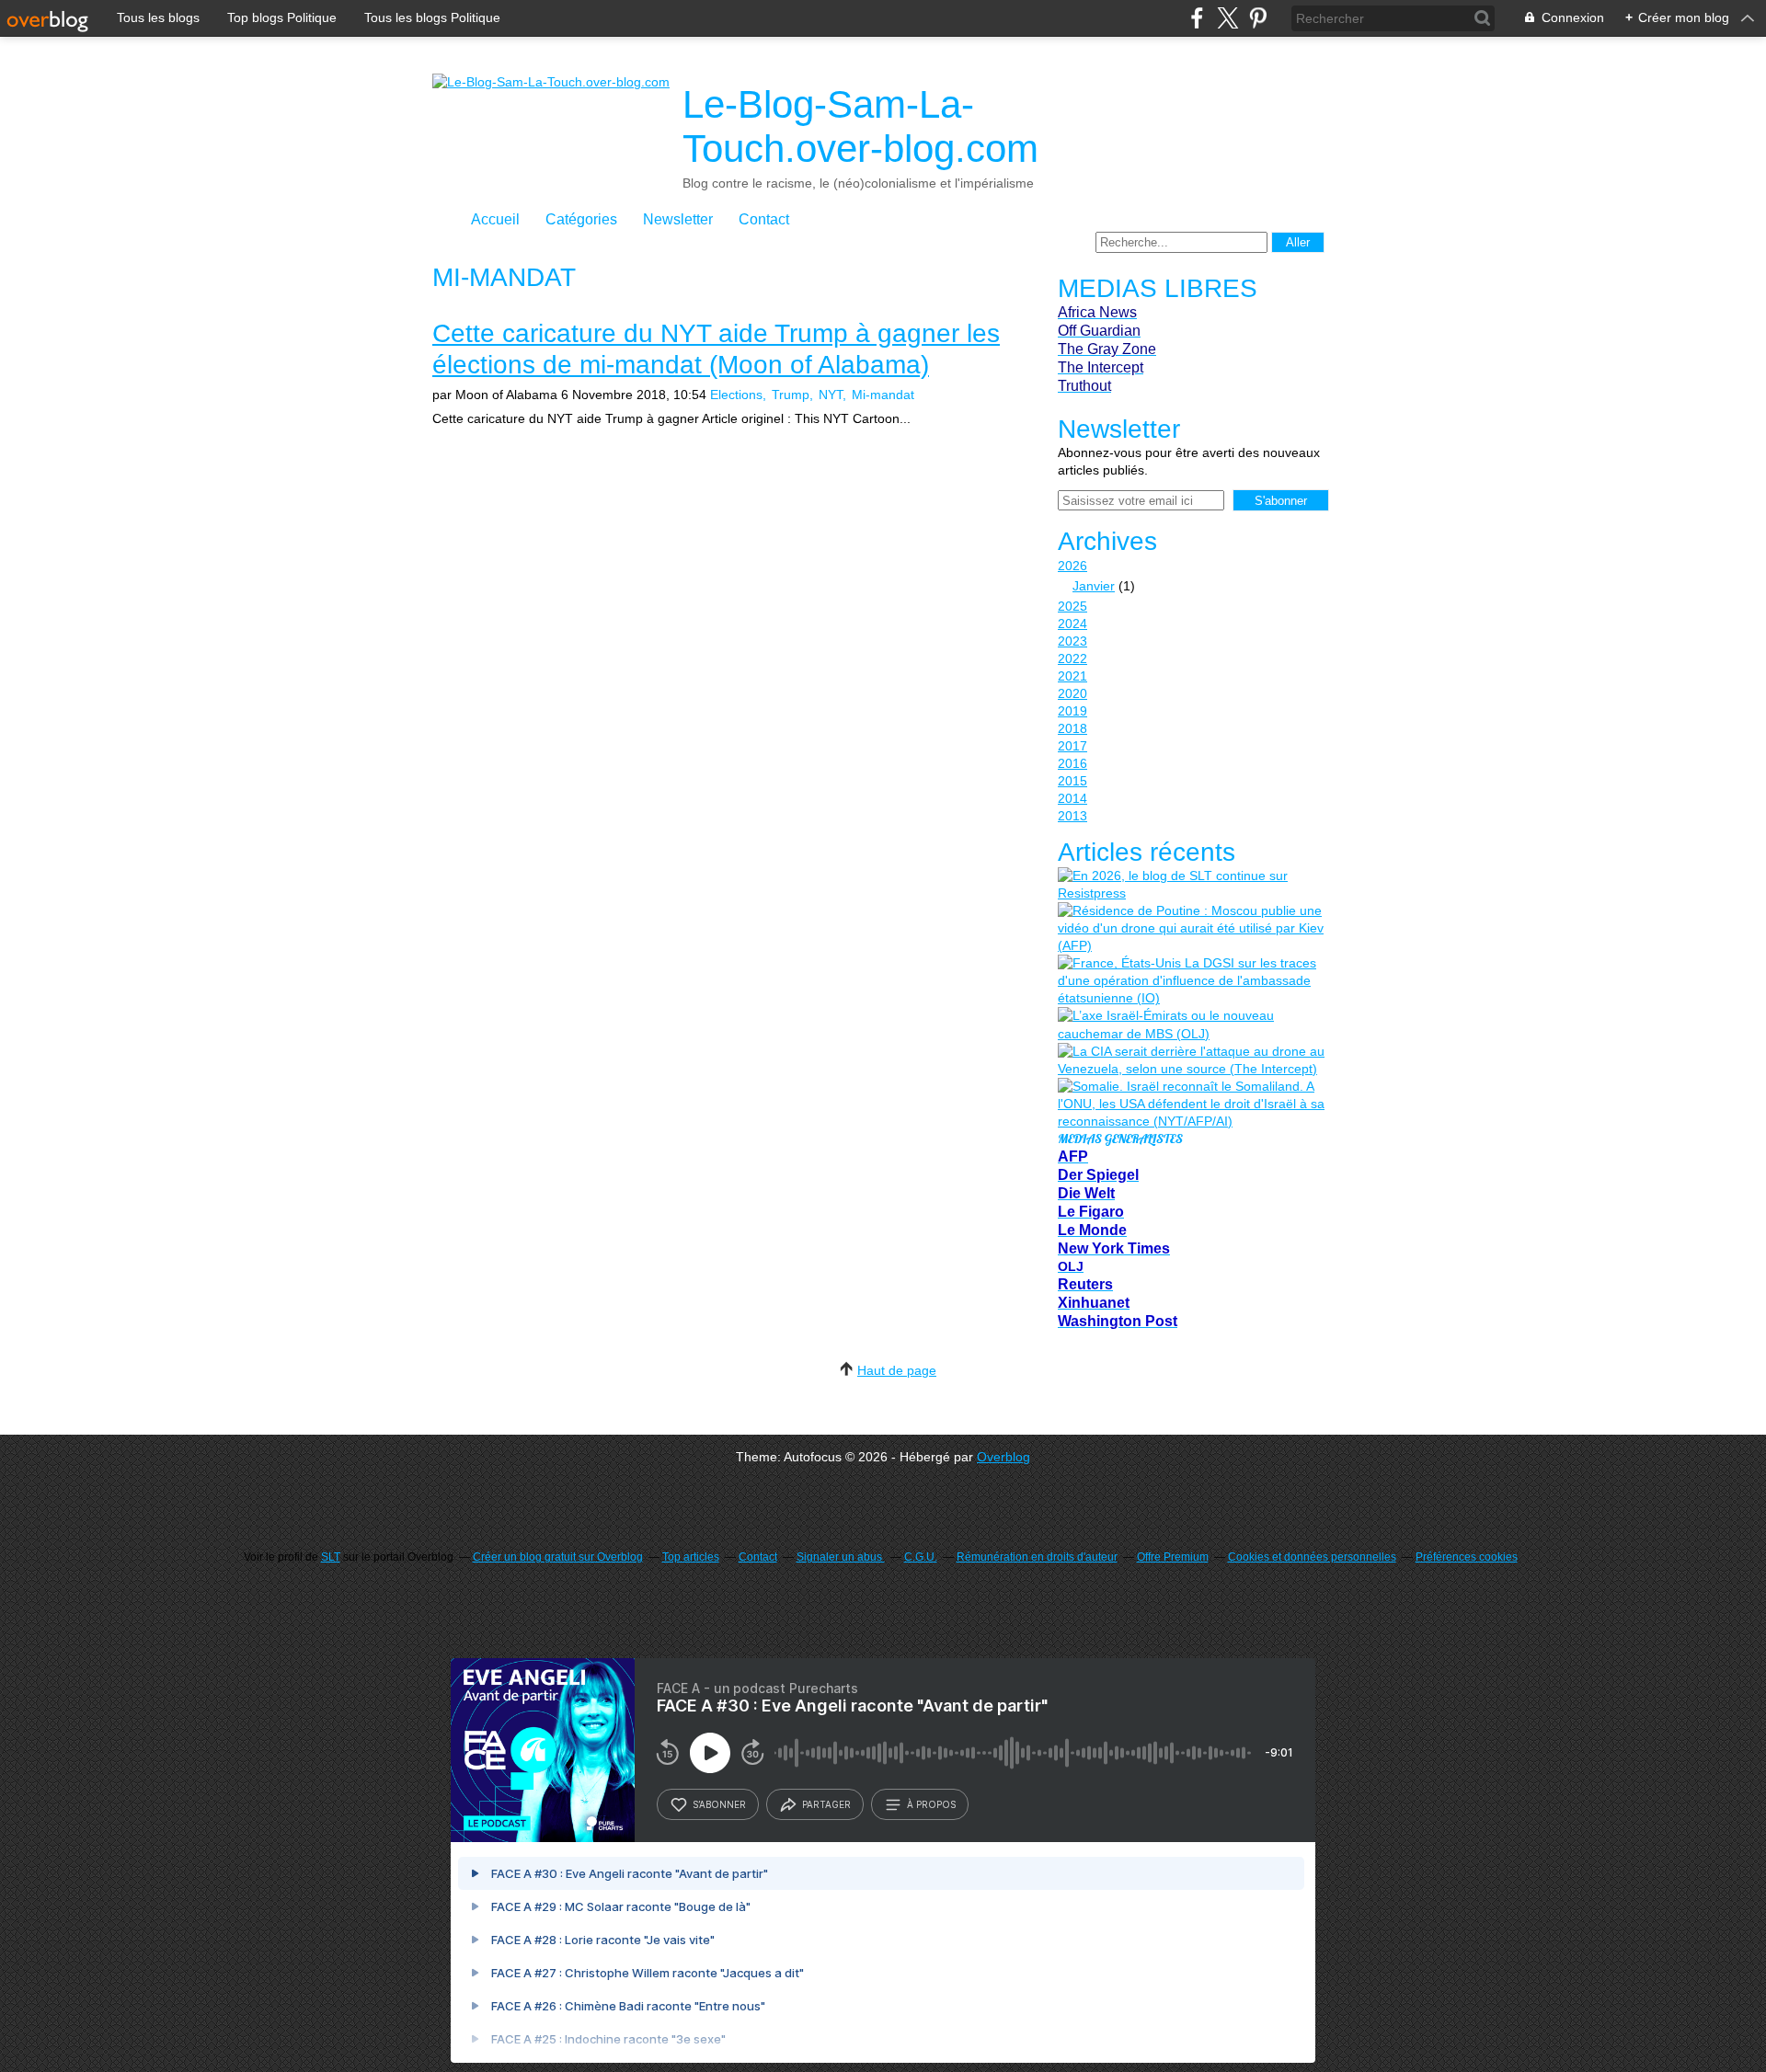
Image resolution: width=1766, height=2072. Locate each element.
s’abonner (719, 1804)
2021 (1072, 676)
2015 (1072, 781)
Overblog (1003, 1457)
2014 (1072, 798)
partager (826, 1804)
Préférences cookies (1467, 1557)
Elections (736, 395)
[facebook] (1197, 18)
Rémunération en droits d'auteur (1037, 1557)
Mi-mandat (883, 395)
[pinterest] (1258, 18)
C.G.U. (921, 1557)
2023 (1072, 641)
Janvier (1094, 586)
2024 (1072, 624)
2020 (1072, 693)
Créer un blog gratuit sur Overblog (558, 1557)
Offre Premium (1173, 1557)
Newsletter (678, 219)
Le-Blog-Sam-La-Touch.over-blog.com (860, 126)
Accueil (495, 219)
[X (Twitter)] (1227, 18)
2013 (1072, 816)
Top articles (691, 1557)
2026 (1072, 566)
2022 (1072, 658)
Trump (791, 395)
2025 (1072, 606)
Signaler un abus (841, 1557)
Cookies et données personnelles (1312, 1557)
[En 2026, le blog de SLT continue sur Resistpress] (1191, 885)
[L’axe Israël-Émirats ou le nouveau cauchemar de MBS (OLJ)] (1191, 1025)
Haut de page (897, 1370)
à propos (931, 1804)
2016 (1072, 763)
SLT (331, 1557)
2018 (1072, 728)
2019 (1072, 711)
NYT (831, 395)
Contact (764, 219)
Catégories (581, 219)
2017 (1072, 746)
